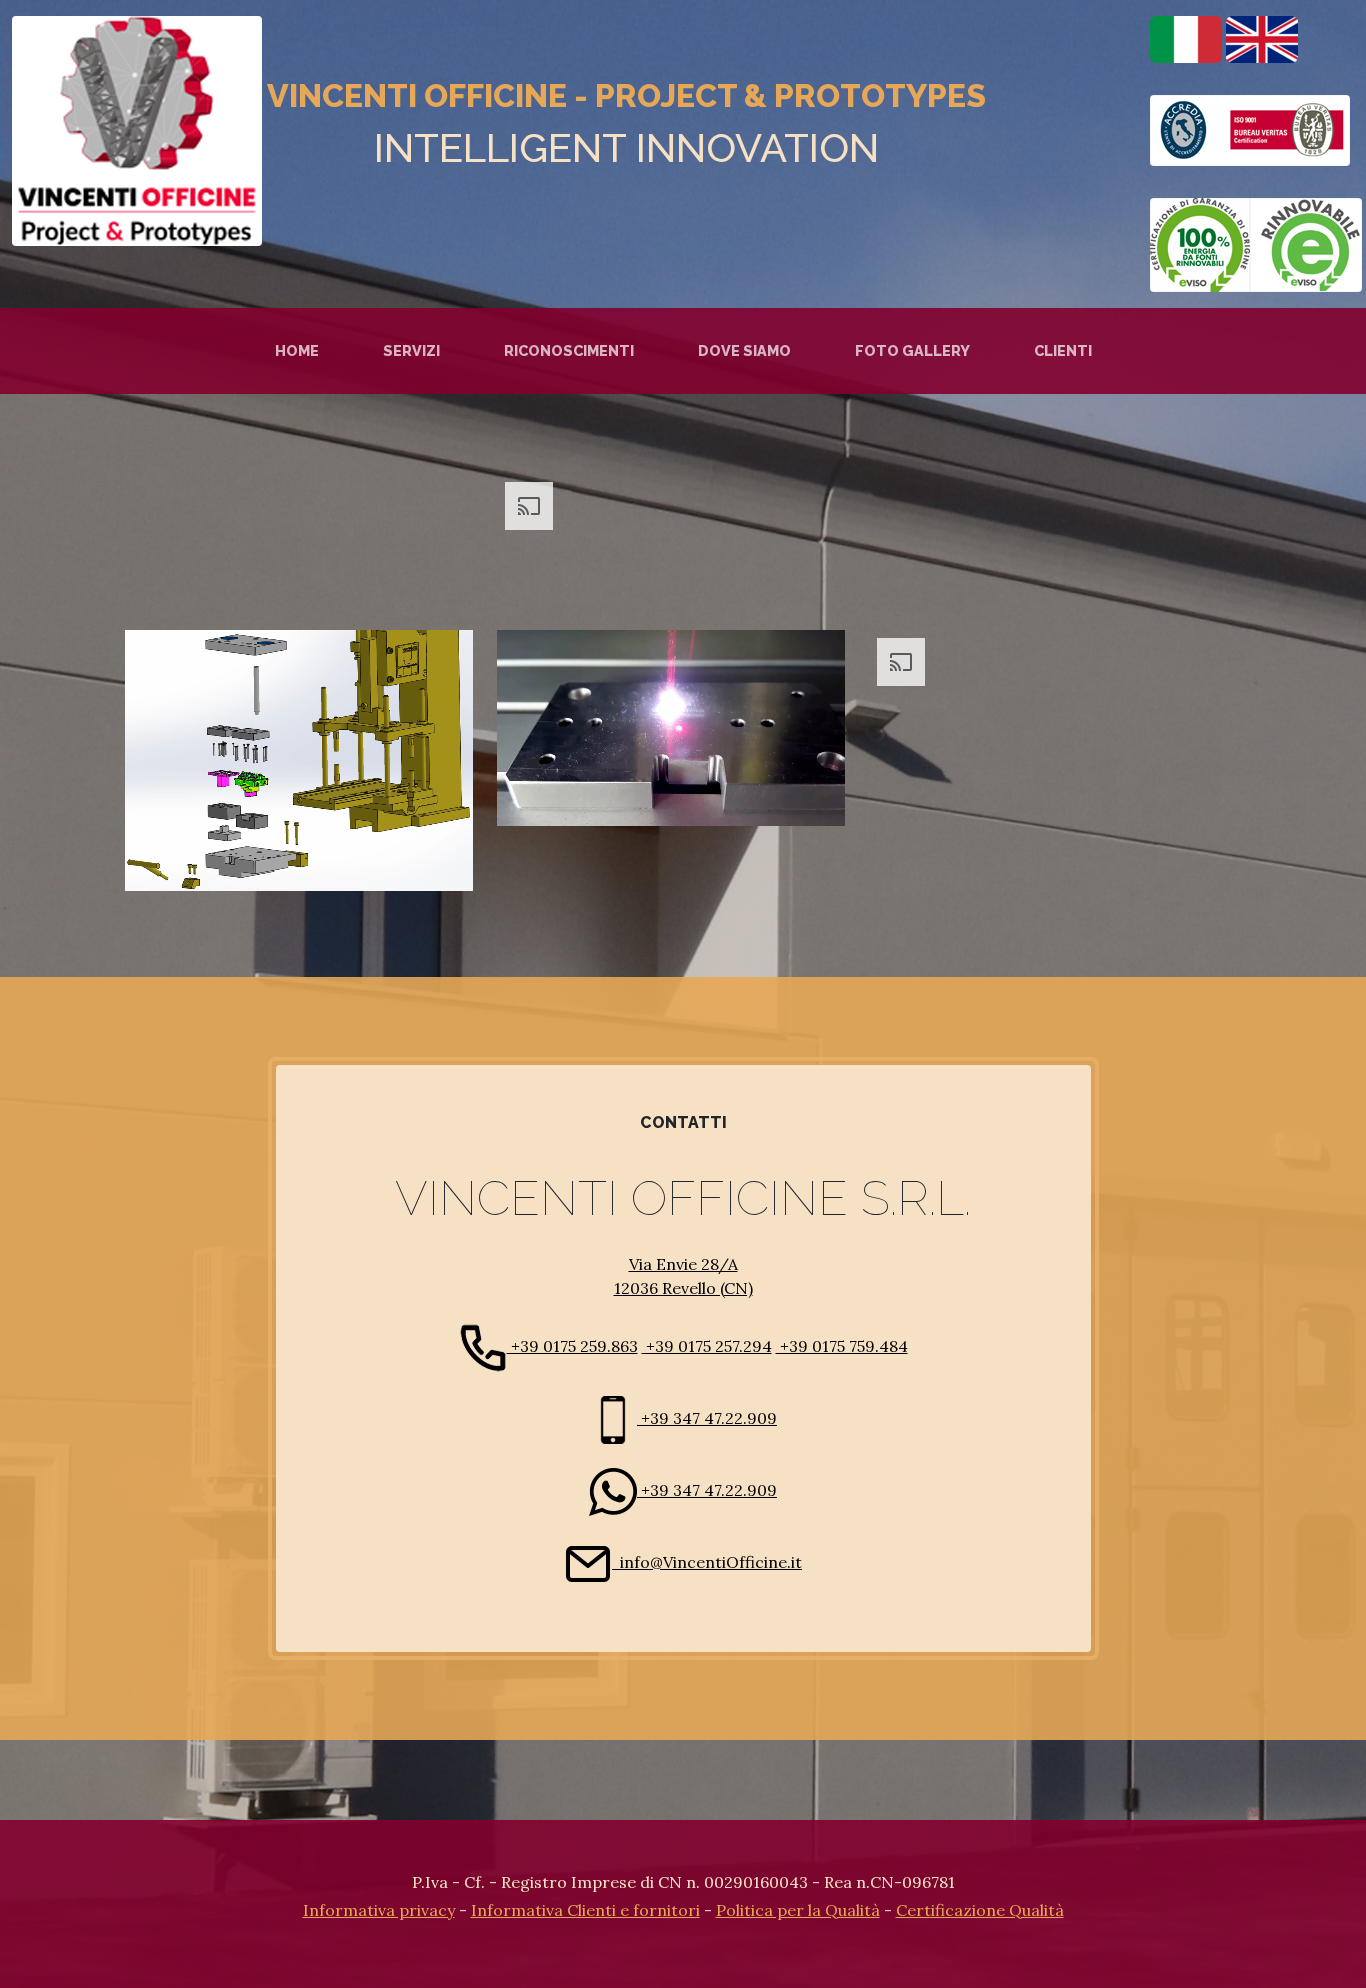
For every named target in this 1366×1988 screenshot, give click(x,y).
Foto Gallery (912, 350)
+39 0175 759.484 (842, 1346)
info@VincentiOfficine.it (707, 1562)
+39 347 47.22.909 (707, 1418)
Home (297, 350)
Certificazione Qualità (980, 1910)
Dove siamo (744, 350)
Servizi (411, 350)
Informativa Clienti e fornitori (585, 1910)
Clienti (1063, 350)
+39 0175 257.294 (707, 1346)
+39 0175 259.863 (572, 1346)
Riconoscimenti (569, 350)
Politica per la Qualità (798, 1910)
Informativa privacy (379, 1910)
